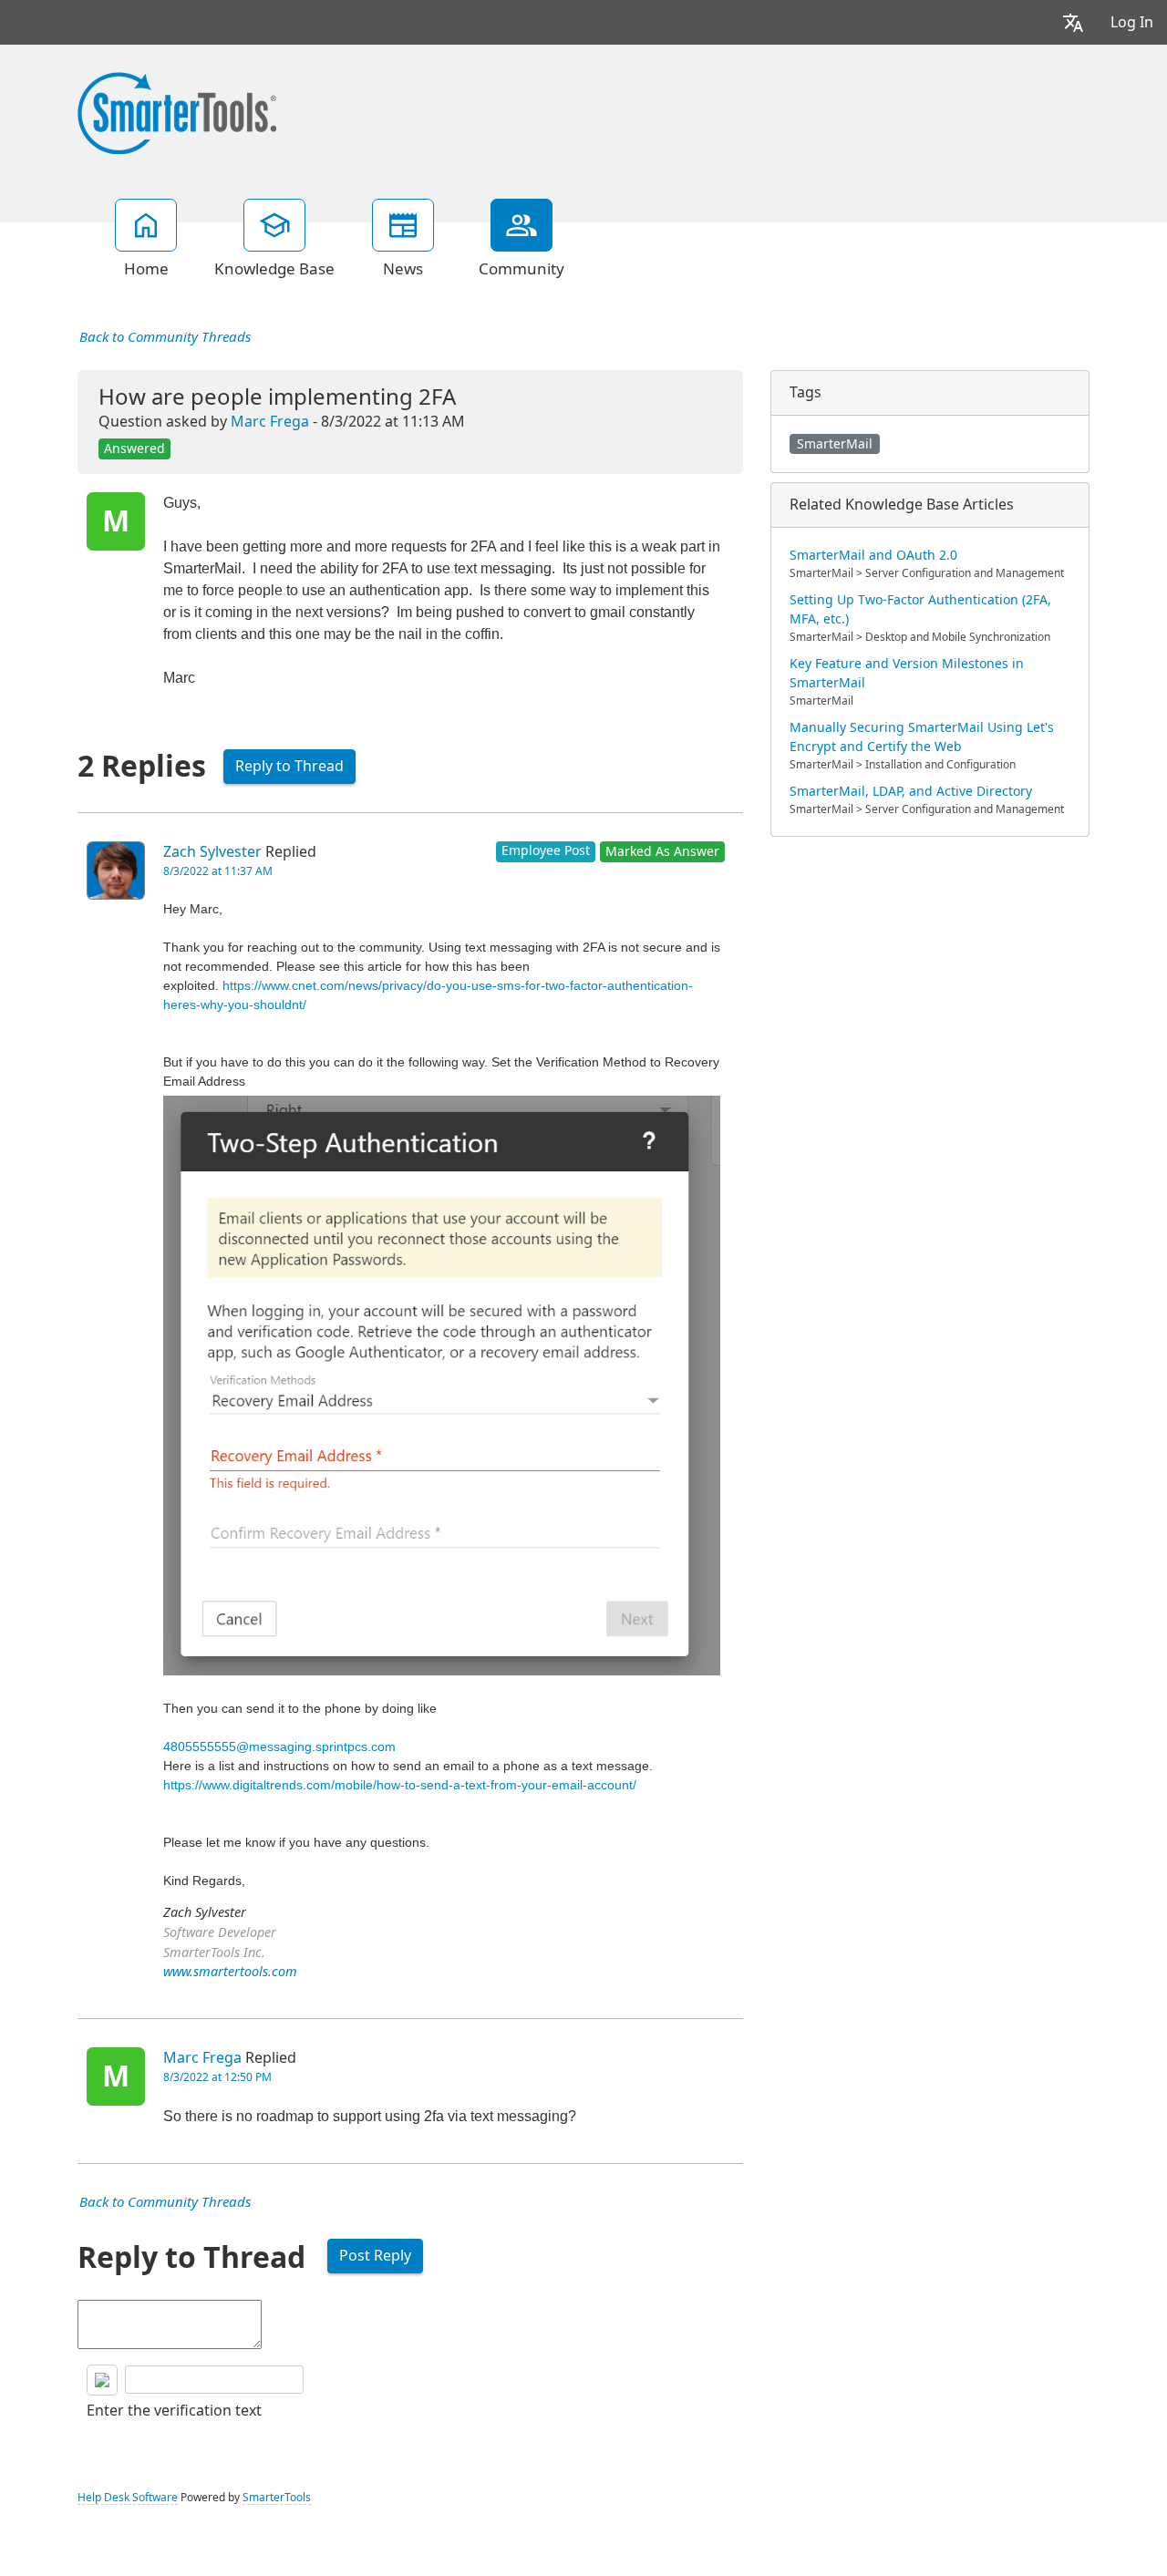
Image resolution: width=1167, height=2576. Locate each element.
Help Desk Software (128, 2498)
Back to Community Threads (165, 337)
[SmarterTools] (177, 111)
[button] (1073, 22)
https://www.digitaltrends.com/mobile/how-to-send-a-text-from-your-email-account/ (400, 1785)
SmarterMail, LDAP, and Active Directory (911, 791)
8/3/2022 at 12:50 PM (217, 2077)
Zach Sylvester (212, 852)
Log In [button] (1132, 22)
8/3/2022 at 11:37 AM (218, 871)
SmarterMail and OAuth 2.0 (873, 555)
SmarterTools (277, 2498)
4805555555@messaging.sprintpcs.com (279, 1747)
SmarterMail (835, 444)
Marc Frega (270, 422)
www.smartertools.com (230, 1972)
